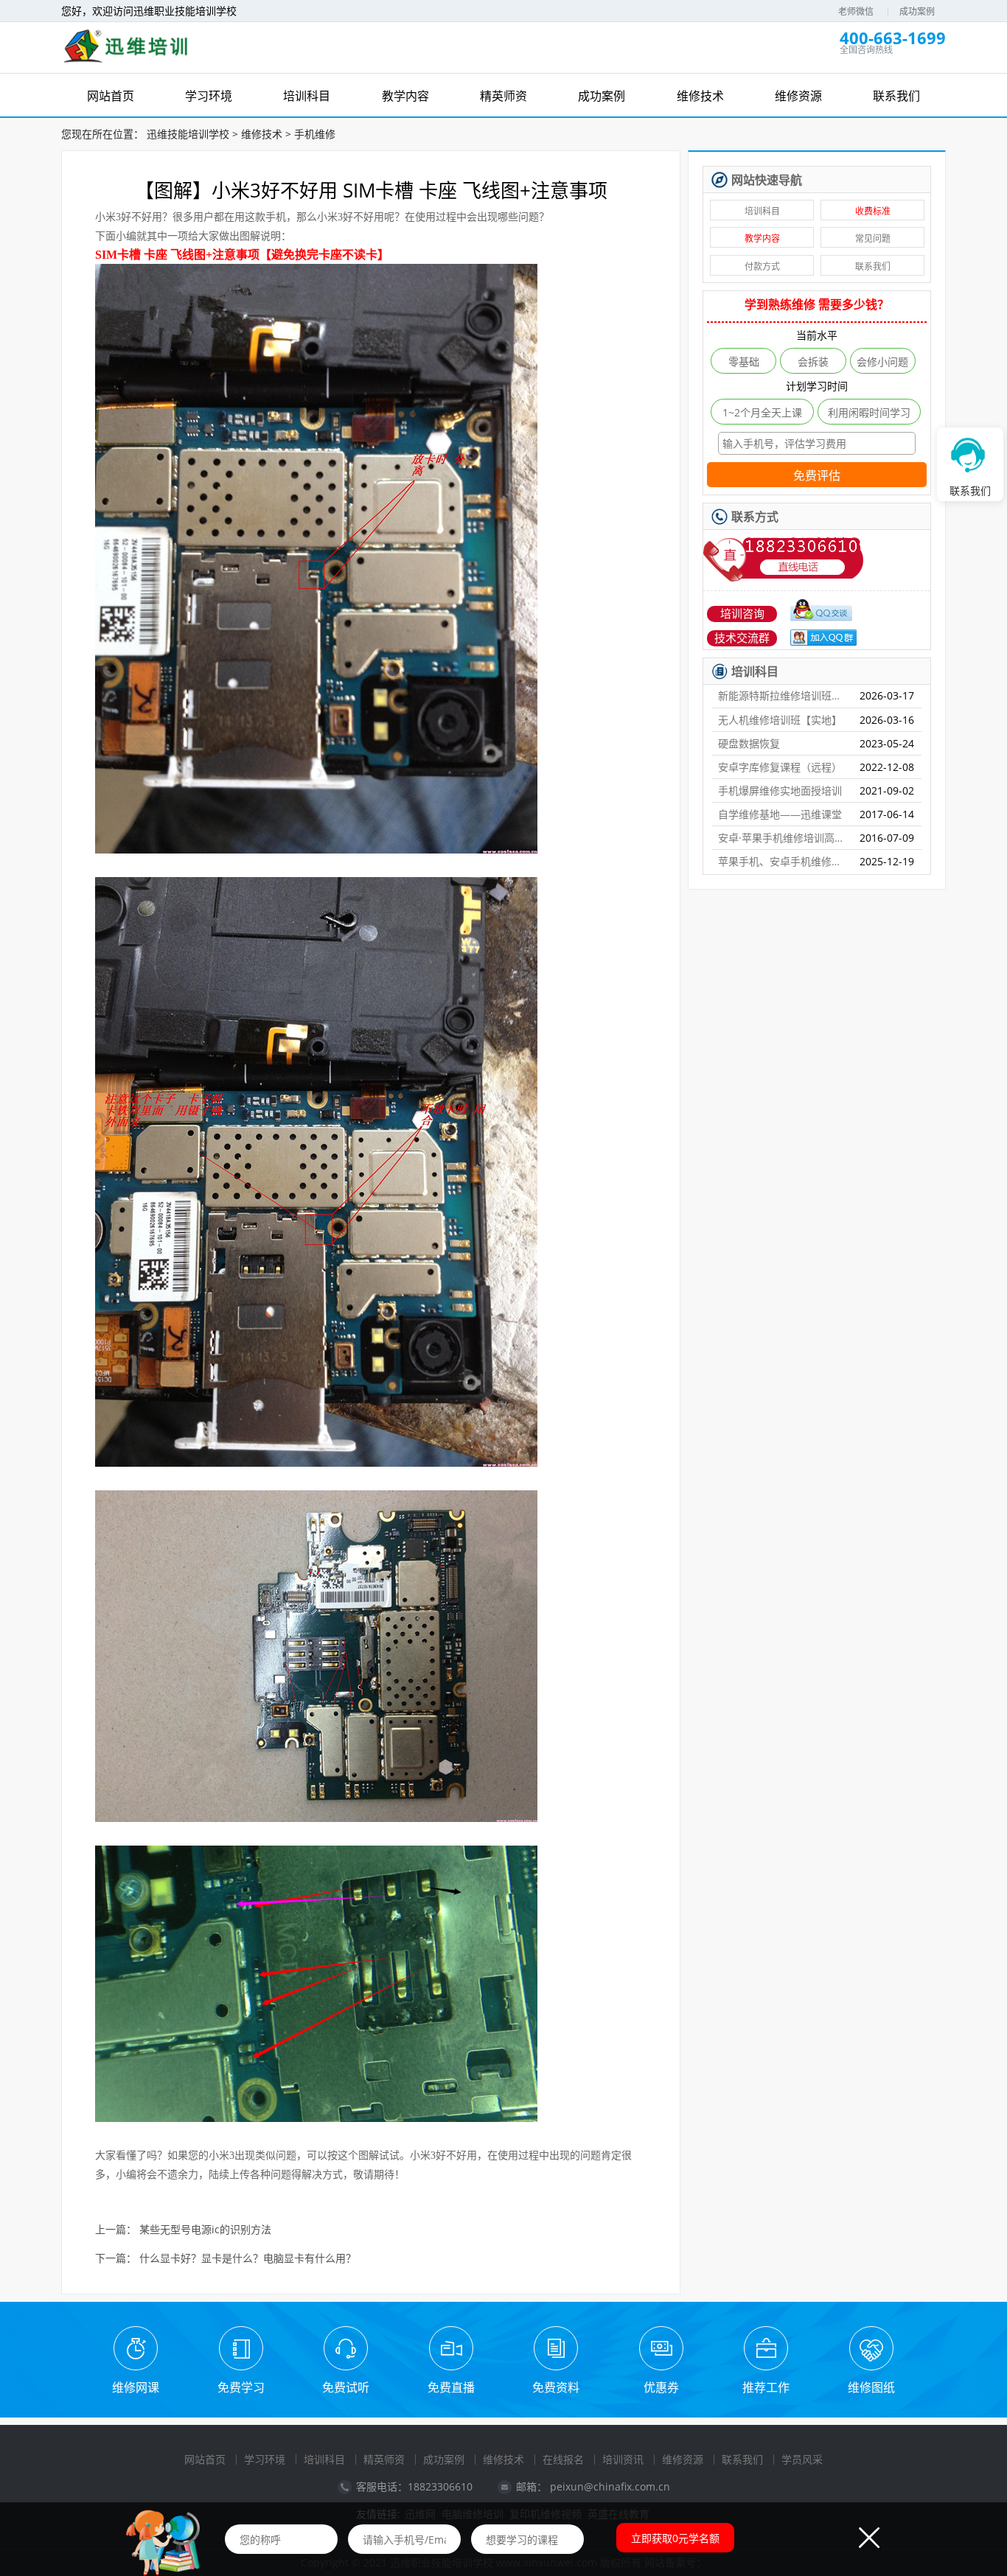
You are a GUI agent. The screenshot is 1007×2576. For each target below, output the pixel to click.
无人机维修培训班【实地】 (780, 720)
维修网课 (136, 2387)
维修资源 (683, 2459)
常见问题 (873, 238)
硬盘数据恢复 (749, 743)
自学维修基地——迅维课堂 (780, 814)
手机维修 (315, 134)
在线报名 (563, 2459)
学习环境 (265, 2459)
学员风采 (802, 2459)
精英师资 (384, 2459)
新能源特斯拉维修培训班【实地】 (783, 695)
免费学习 (241, 2387)
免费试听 (346, 2387)
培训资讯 (623, 2459)
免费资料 (556, 2387)
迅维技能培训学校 (188, 134)
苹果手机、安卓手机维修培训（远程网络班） (783, 861)
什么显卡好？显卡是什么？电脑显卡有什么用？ (248, 2259)
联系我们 (873, 266)
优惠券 (661, 2387)
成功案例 (917, 11)
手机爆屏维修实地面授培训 (780, 790)
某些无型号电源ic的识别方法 (205, 2230)
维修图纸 (871, 2387)
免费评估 (817, 476)
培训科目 (762, 211)
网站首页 (205, 2459)
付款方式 (762, 266)
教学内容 (762, 238)
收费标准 (873, 211)
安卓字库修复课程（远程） (780, 767)
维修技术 (262, 134)
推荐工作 (766, 2387)
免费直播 (451, 2387)
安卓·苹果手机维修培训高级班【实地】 (783, 838)
